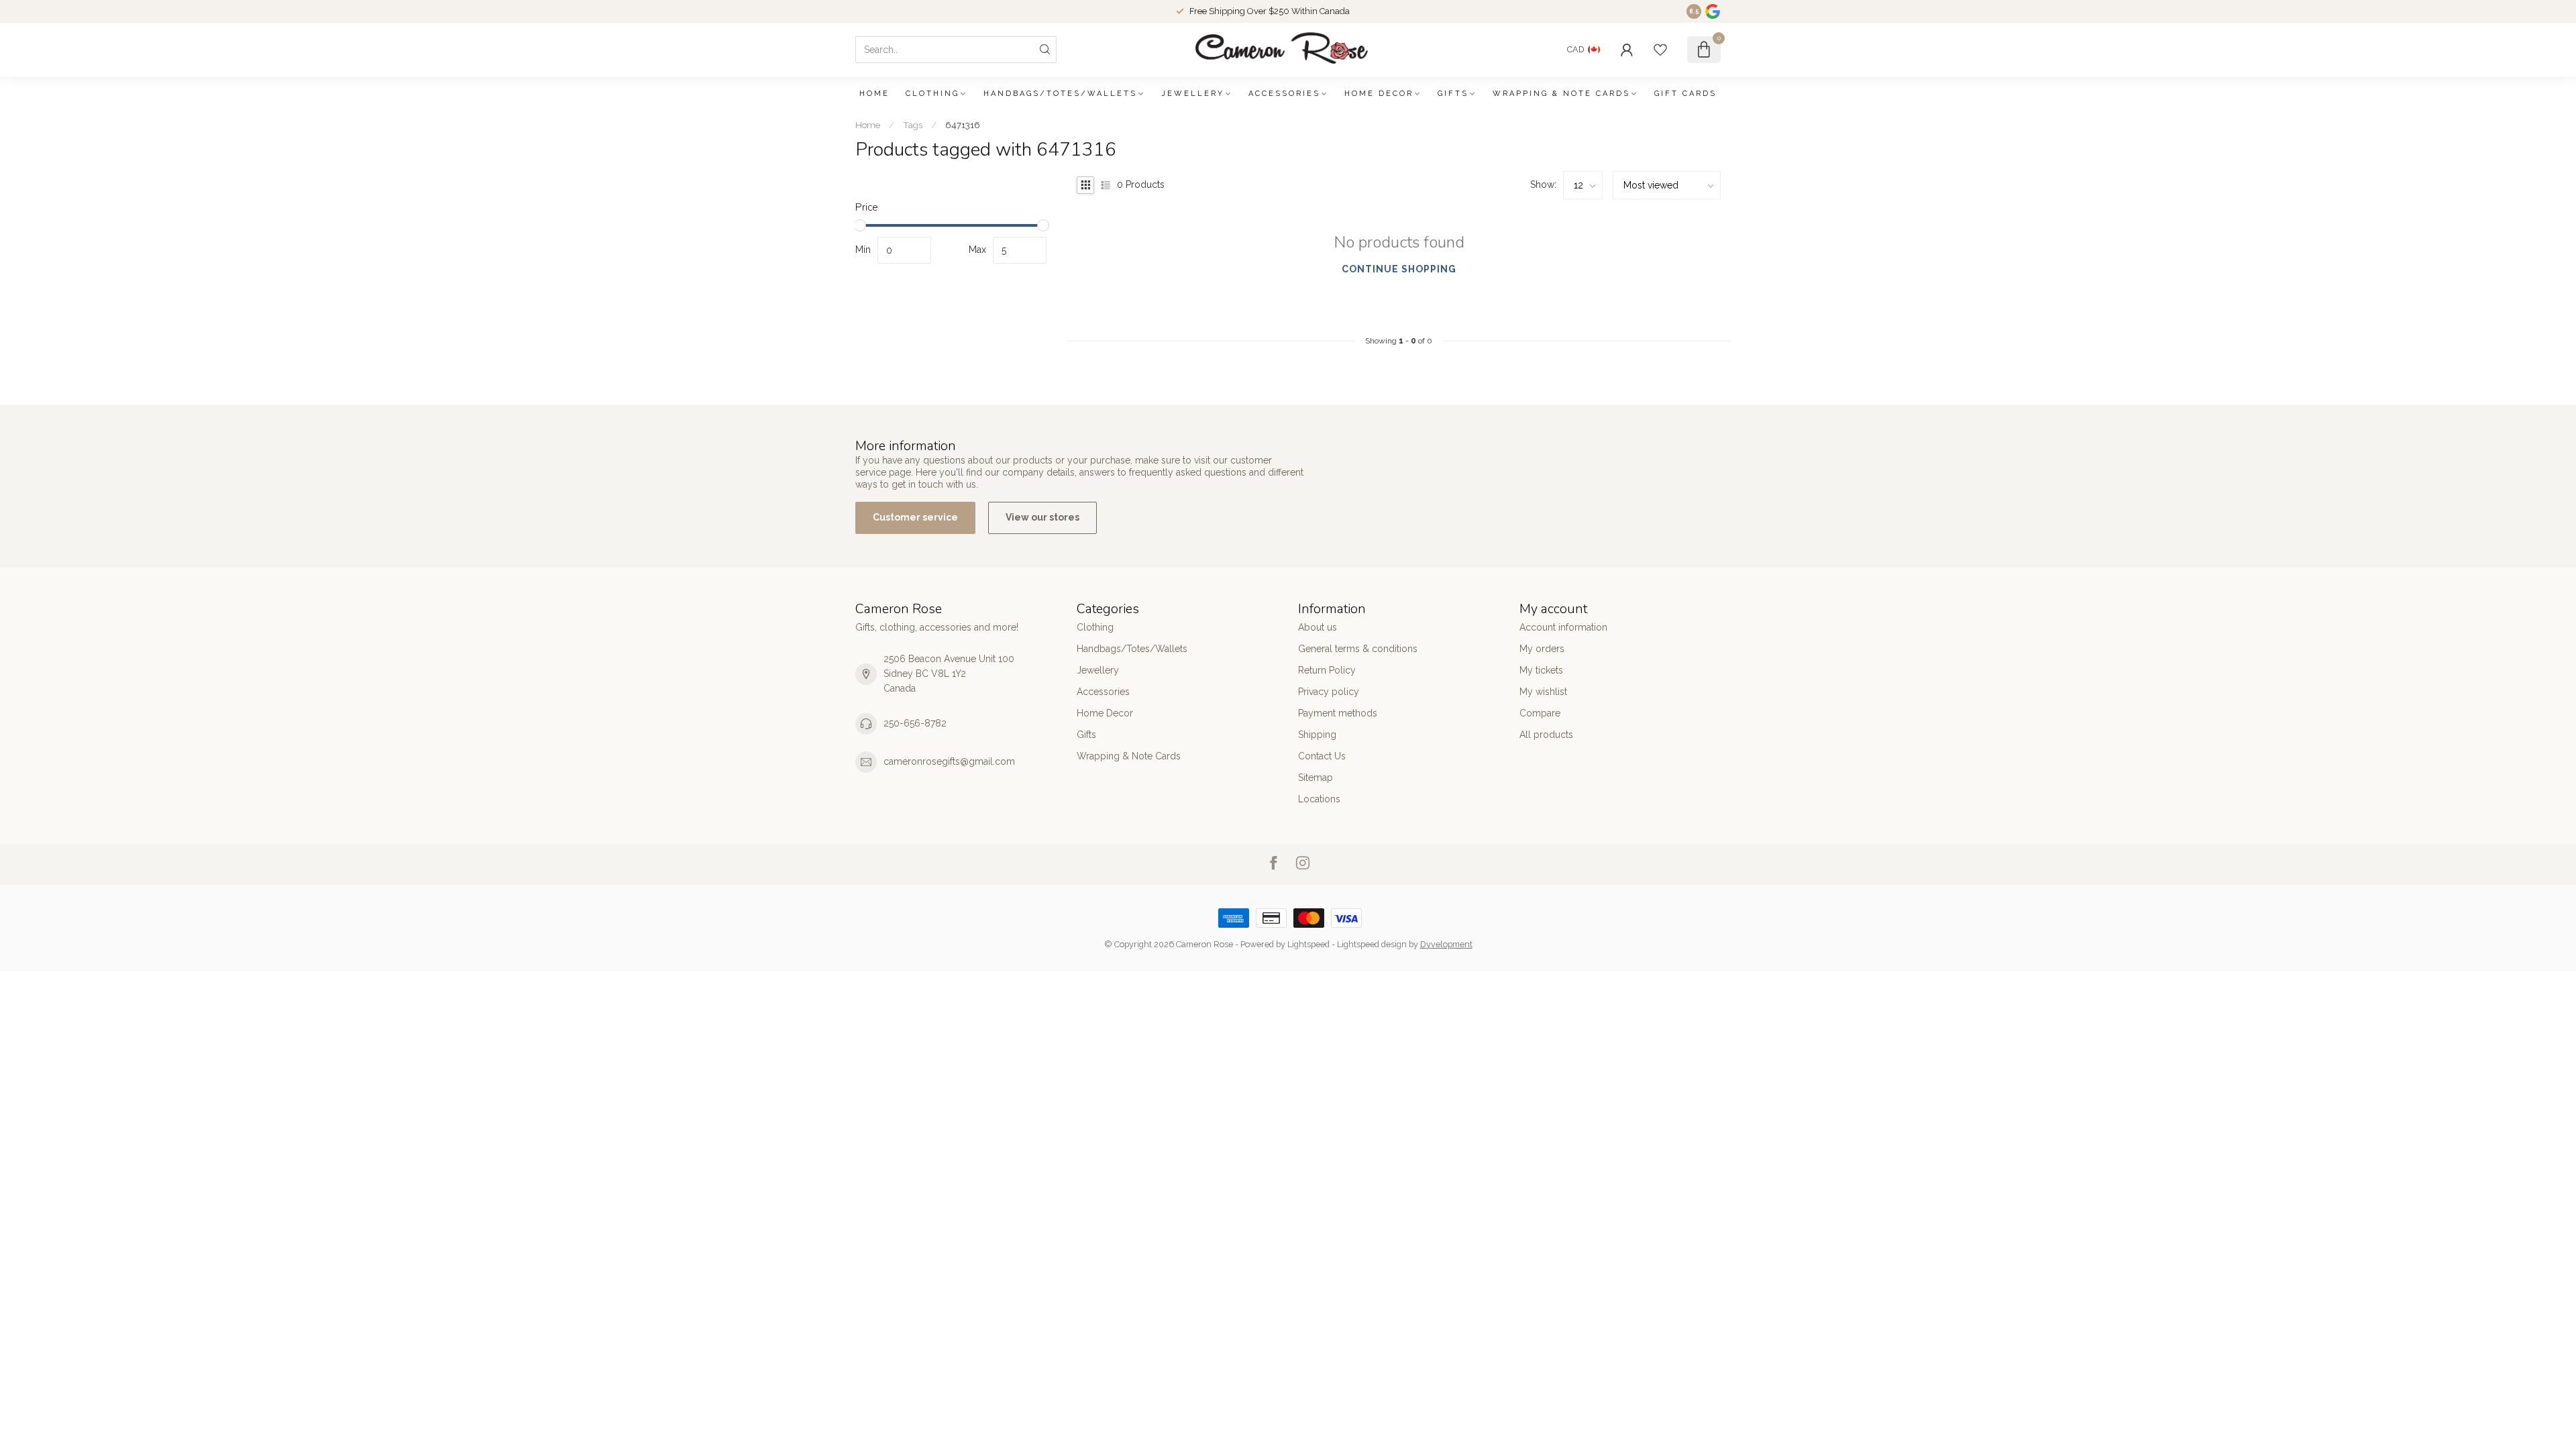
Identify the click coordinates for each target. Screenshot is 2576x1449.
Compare (1540, 713)
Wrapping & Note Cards (1561, 94)
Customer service (915, 517)
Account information (1563, 627)
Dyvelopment (1446, 944)
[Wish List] (1660, 50)
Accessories (1284, 94)
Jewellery (1193, 94)
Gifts (1453, 94)
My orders (1542, 649)
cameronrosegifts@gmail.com (949, 761)
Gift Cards (1685, 94)
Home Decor (1379, 94)
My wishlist (1543, 692)
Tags (913, 125)
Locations (1319, 799)
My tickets (1541, 670)
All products (1546, 735)
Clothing (932, 94)
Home (874, 94)
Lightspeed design (1372, 944)
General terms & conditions (1358, 649)
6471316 (963, 125)
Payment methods (1338, 713)
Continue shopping (1399, 269)
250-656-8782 (915, 723)
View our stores (1042, 517)
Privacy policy (1329, 692)
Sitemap (1316, 777)
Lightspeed (1308, 944)
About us (1318, 627)
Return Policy (1327, 670)
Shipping (1317, 735)
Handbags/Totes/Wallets (1060, 94)
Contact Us (1322, 756)
